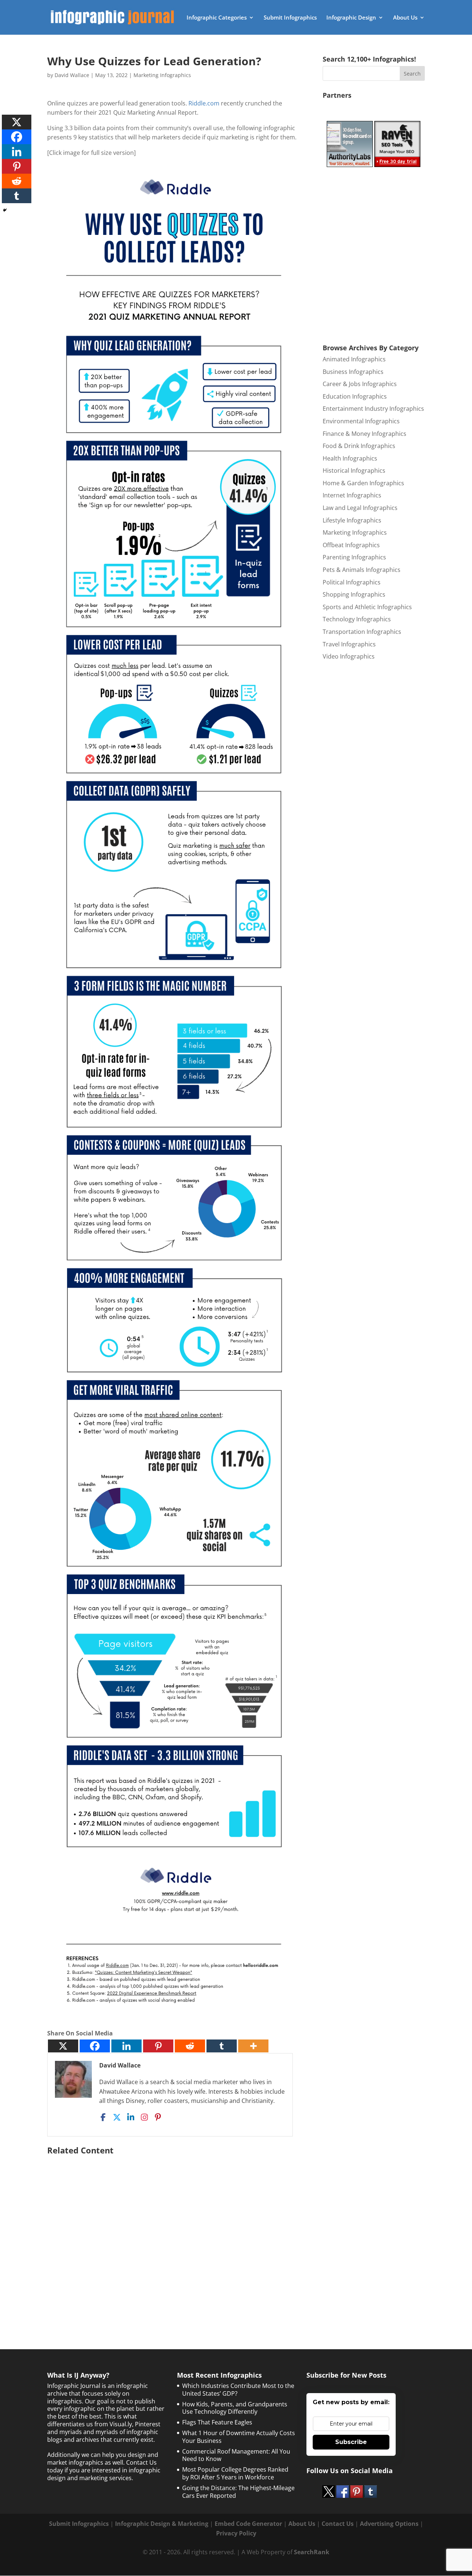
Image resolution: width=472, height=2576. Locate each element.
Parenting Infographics (354, 557)
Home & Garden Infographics (363, 483)
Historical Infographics (354, 471)
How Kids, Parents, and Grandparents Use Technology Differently (235, 2408)
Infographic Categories (217, 18)
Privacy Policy (236, 2533)
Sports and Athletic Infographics (367, 607)
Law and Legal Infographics (360, 508)
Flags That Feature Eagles (217, 2422)
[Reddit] (190, 2046)
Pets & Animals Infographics (362, 570)
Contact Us (338, 2524)
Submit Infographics (290, 18)
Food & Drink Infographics (359, 446)
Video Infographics (349, 656)
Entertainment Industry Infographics (373, 409)
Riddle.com (204, 103)
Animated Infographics (354, 359)
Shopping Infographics (354, 594)
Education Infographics (355, 396)
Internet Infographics (352, 495)
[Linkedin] (126, 2046)
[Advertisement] (174, 2234)
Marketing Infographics (162, 75)
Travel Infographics (349, 644)
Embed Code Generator (248, 2524)
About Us (405, 18)
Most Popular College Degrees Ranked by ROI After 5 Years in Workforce (235, 2473)
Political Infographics (352, 582)
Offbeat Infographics (351, 545)
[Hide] (5, 210)
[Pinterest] (158, 2046)
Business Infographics (353, 372)
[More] (253, 2046)
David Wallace (72, 75)
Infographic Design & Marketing (162, 2524)
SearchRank (312, 2552)
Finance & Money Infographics (365, 434)
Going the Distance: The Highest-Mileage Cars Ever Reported (238, 2492)
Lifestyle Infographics (352, 520)
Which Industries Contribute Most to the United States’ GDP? (238, 2390)
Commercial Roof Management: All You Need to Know (236, 2455)
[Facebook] (95, 2046)
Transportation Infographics (362, 632)
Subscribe (351, 2442)
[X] (63, 2046)
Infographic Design (351, 18)
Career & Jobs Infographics (360, 384)
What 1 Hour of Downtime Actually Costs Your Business (239, 2437)
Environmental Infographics (361, 421)
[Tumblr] (222, 2046)
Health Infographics (350, 458)
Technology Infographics (357, 619)
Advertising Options (389, 2524)
